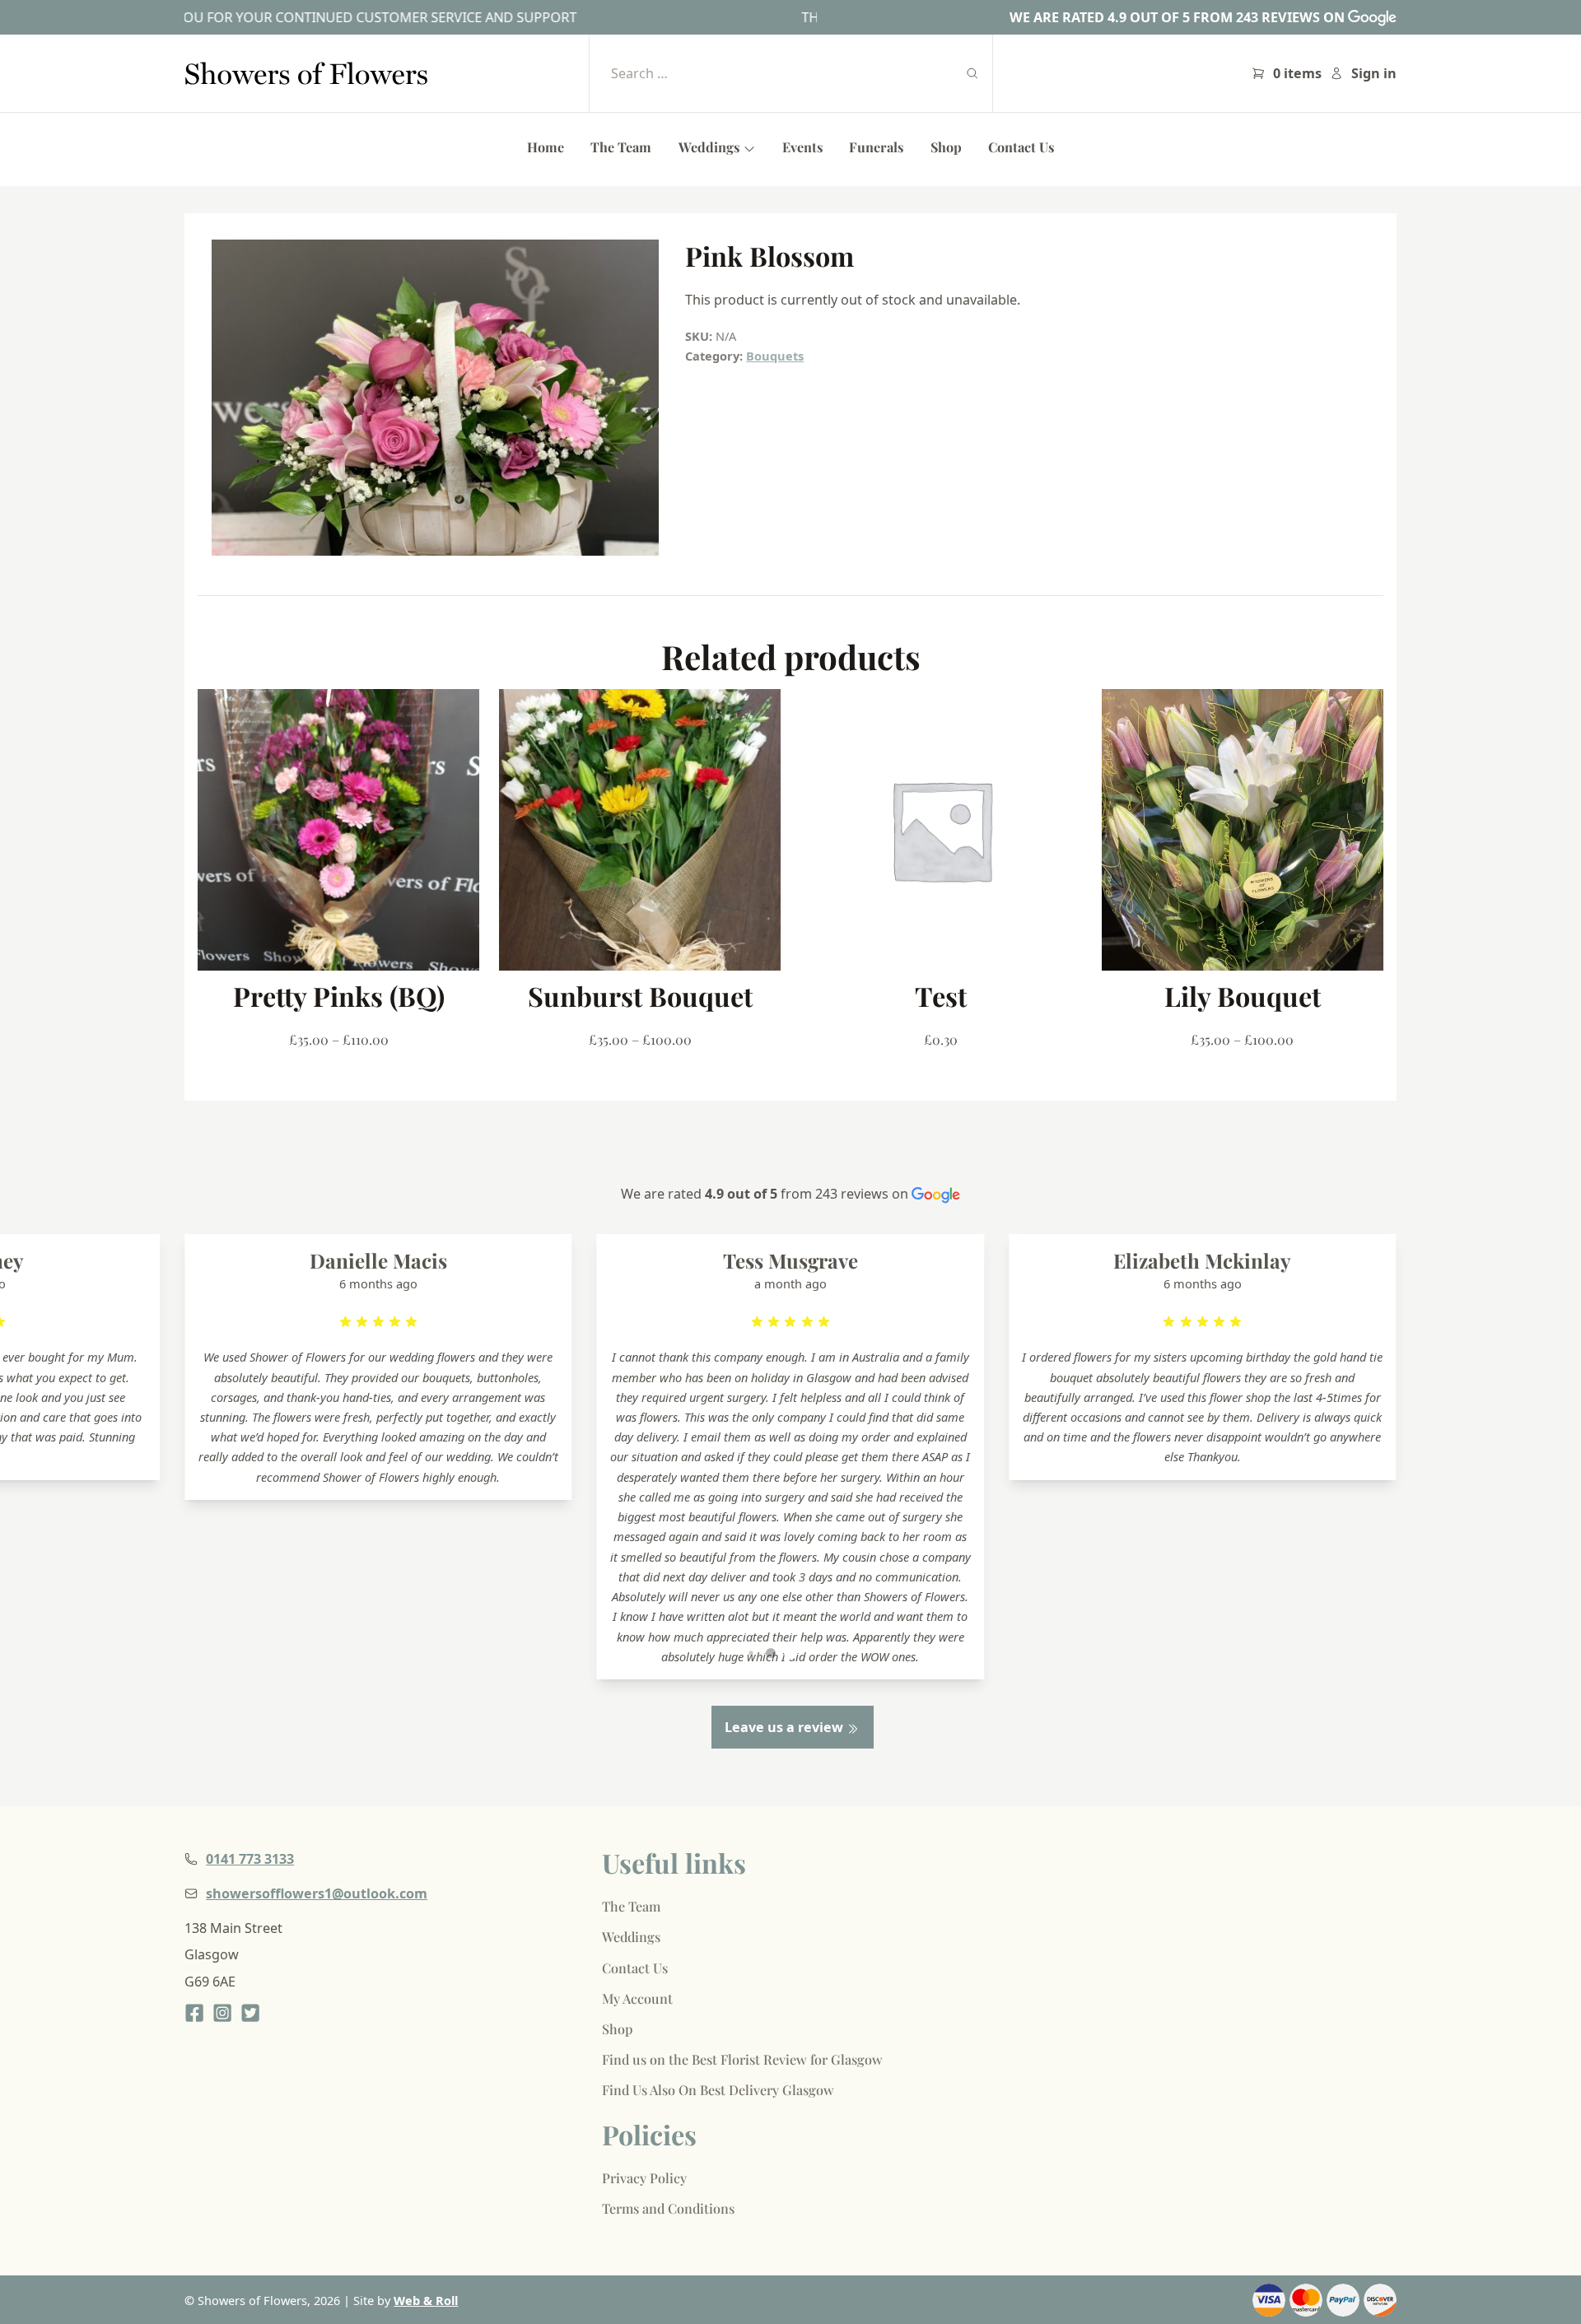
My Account (637, 1998)
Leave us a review (786, 1727)
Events (802, 147)
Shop (946, 147)
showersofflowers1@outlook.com (317, 1893)
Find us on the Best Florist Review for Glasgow (742, 2059)
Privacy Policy (644, 2178)
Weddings (711, 147)
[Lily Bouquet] (1243, 830)
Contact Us (1021, 147)
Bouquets (775, 356)
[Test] (941, 830)
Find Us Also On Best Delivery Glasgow (718, 2090)
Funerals (876, 147)
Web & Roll (426, 2300)
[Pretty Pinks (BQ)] (338, 830)
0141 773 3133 (250, 1859)
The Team (621, 147)
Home (546, 147)
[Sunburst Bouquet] (640, 830)
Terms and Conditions (668, 2208)
